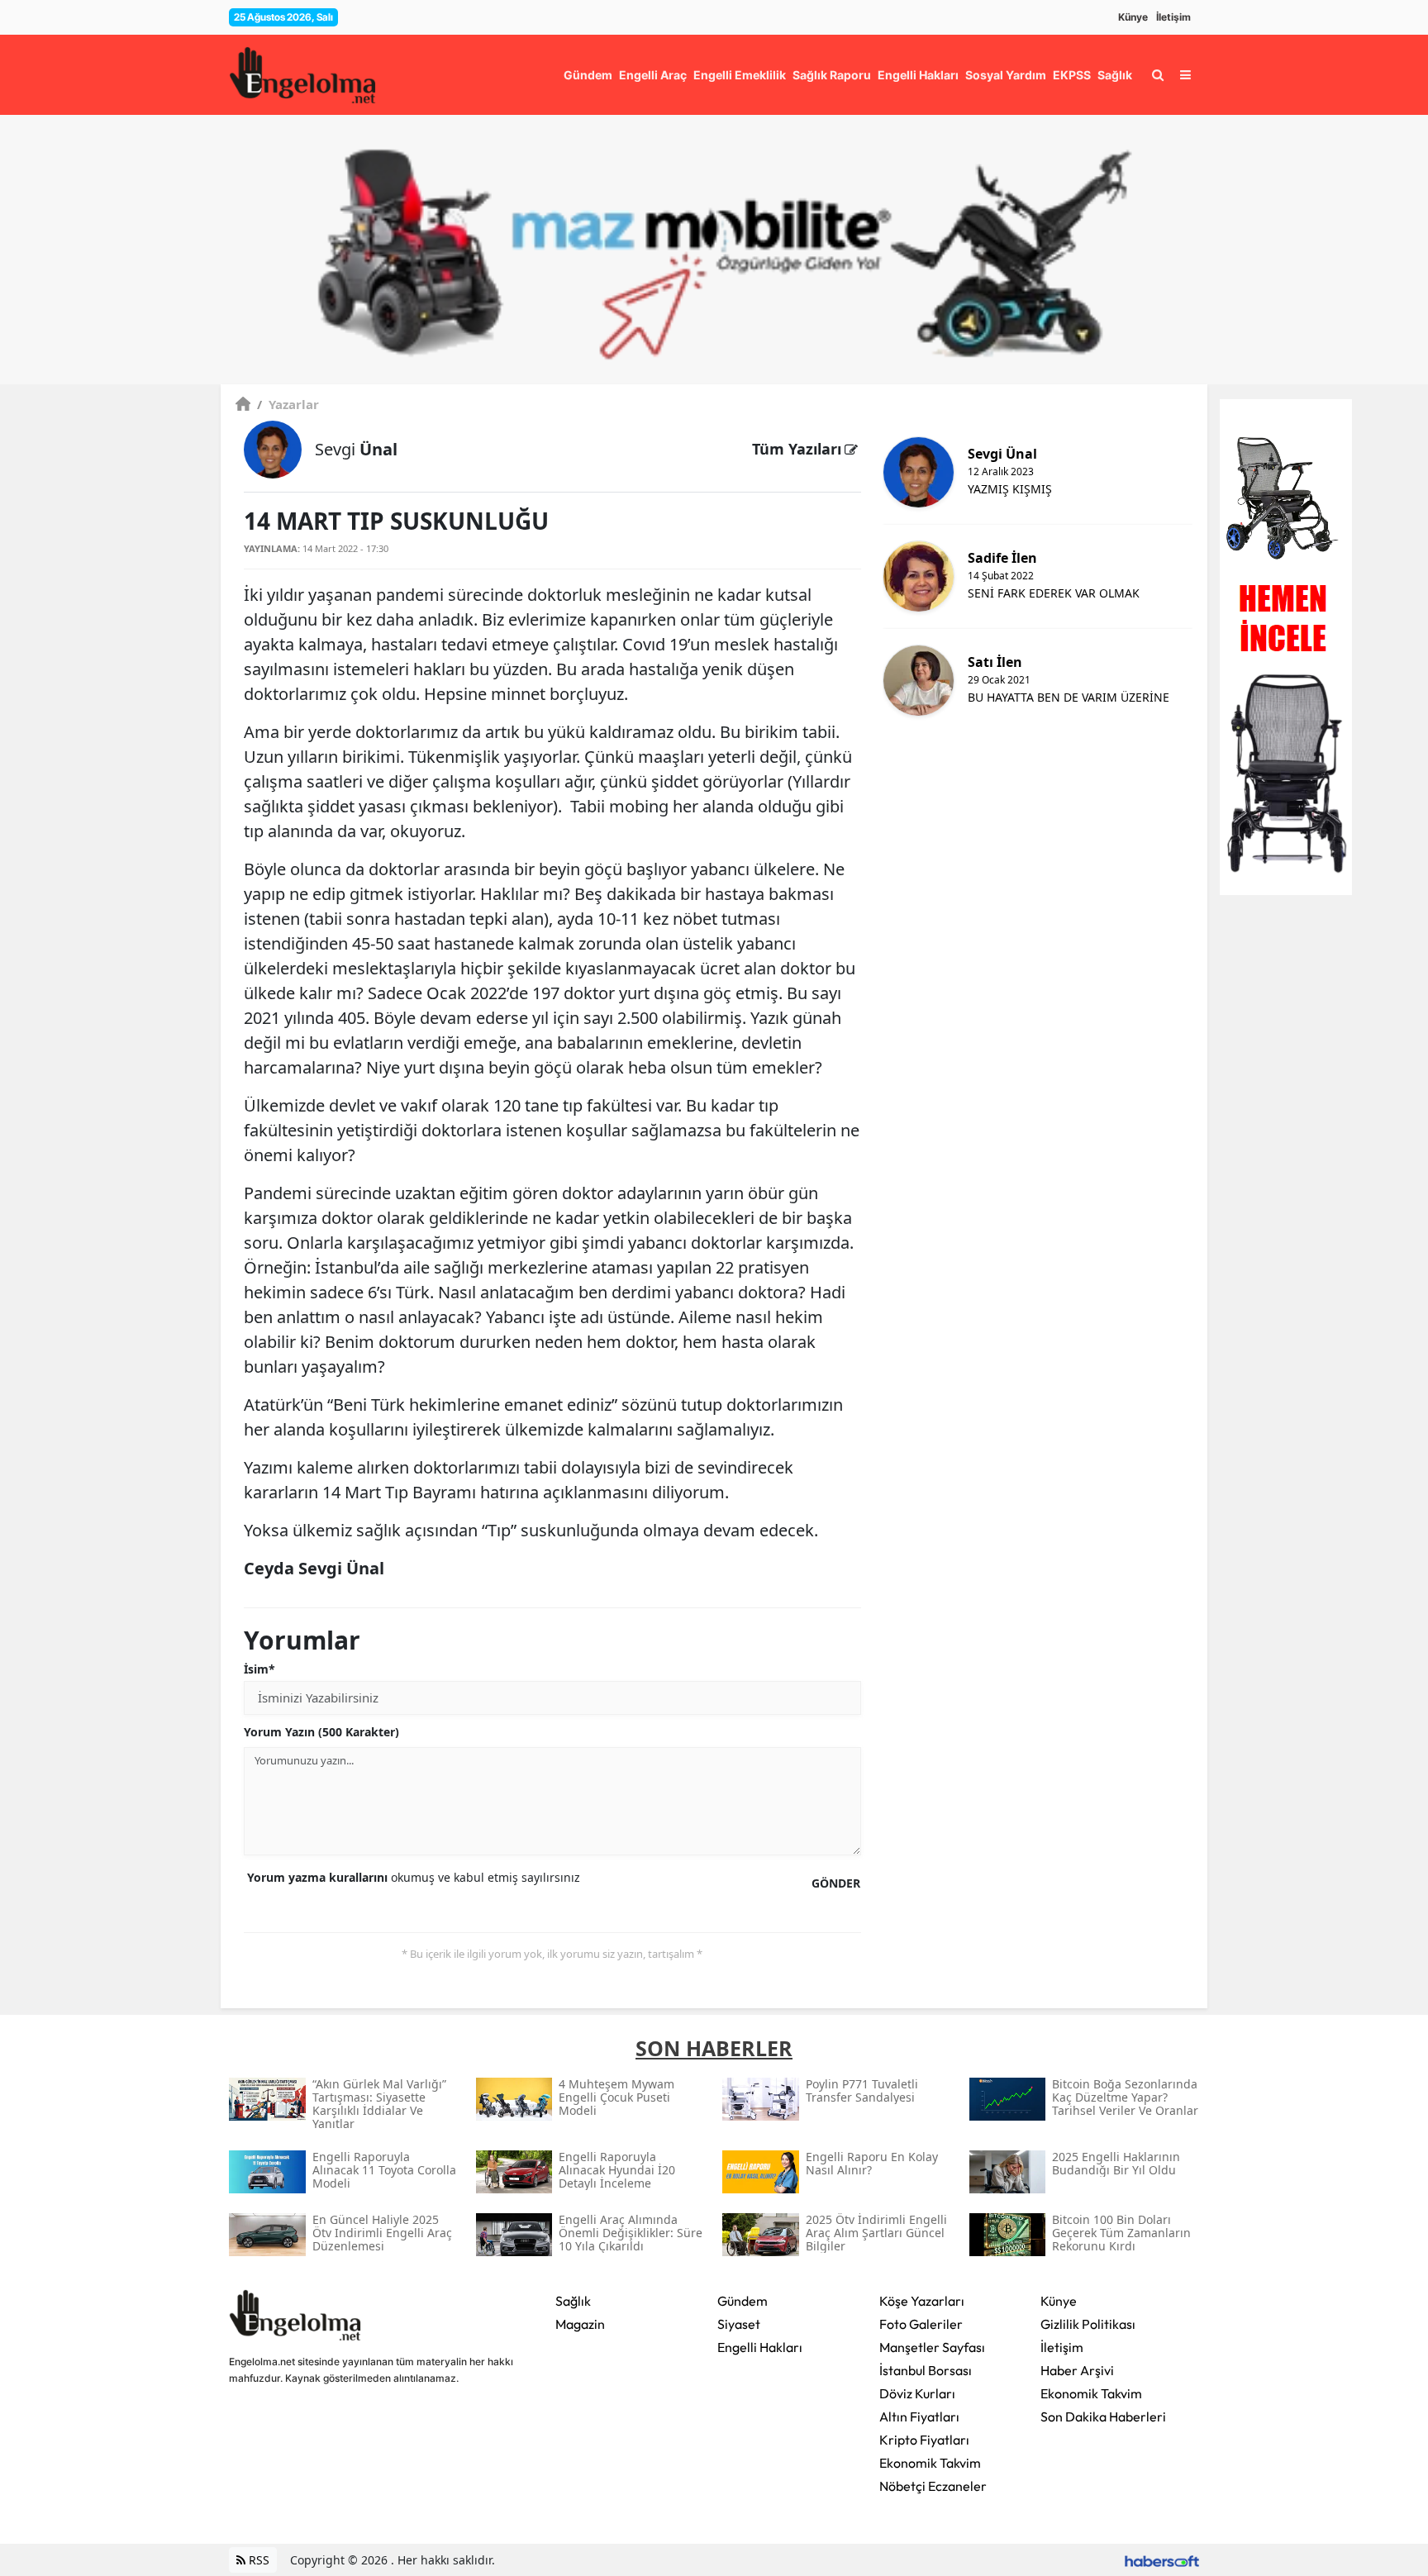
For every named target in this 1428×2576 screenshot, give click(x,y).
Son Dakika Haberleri (1103, 2416)
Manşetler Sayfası (932, 2347)
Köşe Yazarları (922, 2301)
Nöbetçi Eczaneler (933, 2486)
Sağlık (573, 2301)
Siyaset (739, 2324)
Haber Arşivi (1077, 2370)
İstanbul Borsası (926, 2370)
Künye (1133, 17)
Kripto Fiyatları (924, 2440)
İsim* (259, 1669)
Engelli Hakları (760, 2347)
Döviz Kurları (917, 2393)
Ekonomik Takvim (930, 2463)
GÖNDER (836, 1883)
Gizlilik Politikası (1088, 2324)
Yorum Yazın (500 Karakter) (321, 1732)
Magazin (580, 2324)
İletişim (1173, 17)
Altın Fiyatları (919, 2416)
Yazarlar (288, 404)
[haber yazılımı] (1162, 2560)
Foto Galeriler (921, 2324)
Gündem (743, 2301)
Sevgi (356, 449)
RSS (257, 2560)
